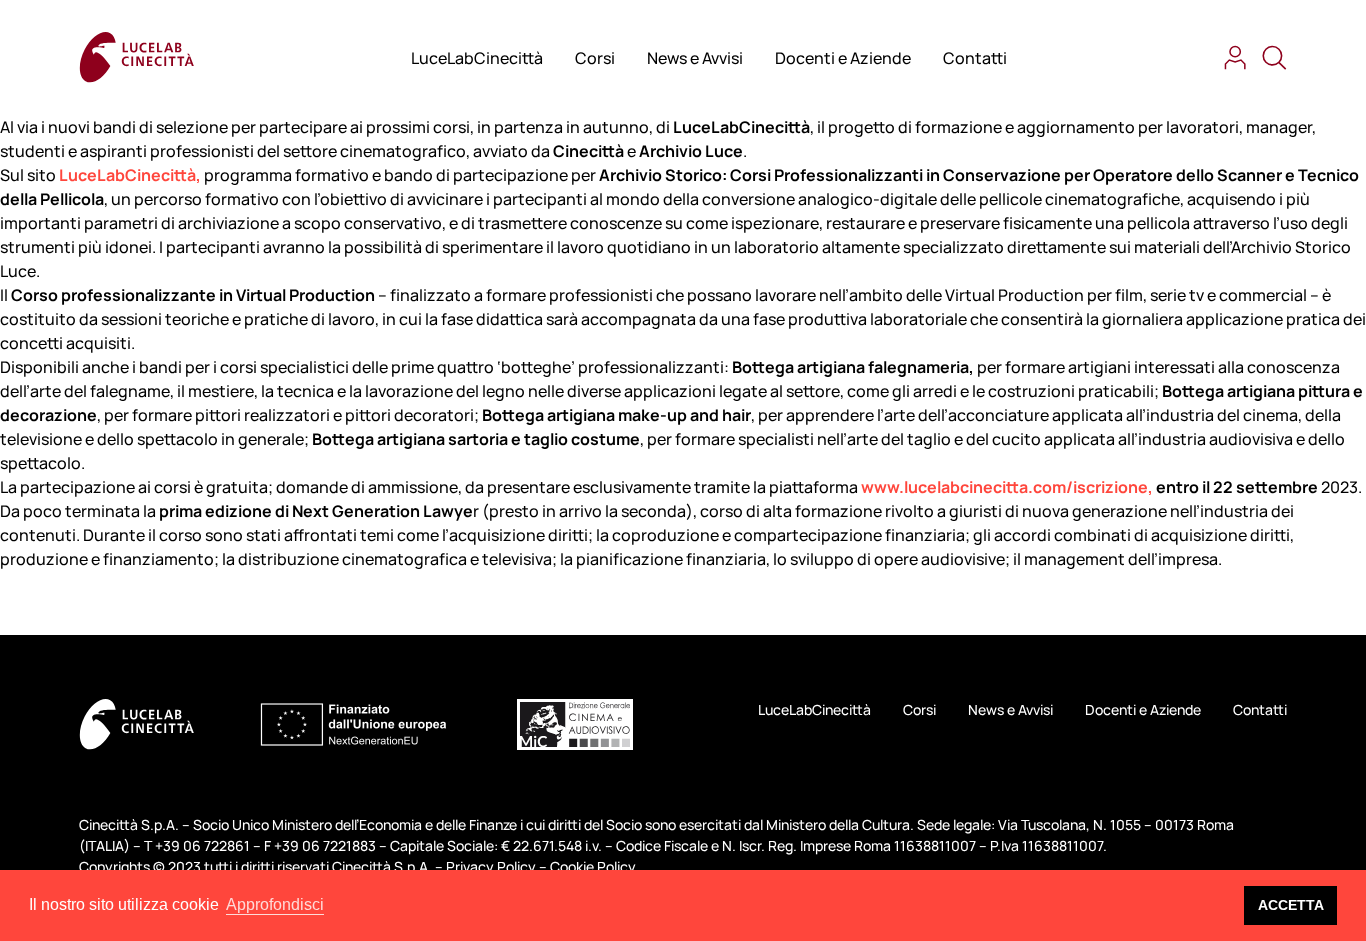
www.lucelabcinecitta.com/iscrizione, (1007, 487)
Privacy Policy (491, 866)
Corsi (595, 58)
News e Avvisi (695, 58)
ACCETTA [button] (1291, 905)
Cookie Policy (593, 866)
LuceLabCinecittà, (130, 175)
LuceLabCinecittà (477, 58)
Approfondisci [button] (275, 904)
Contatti (975, 58)
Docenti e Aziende (843, 58)
